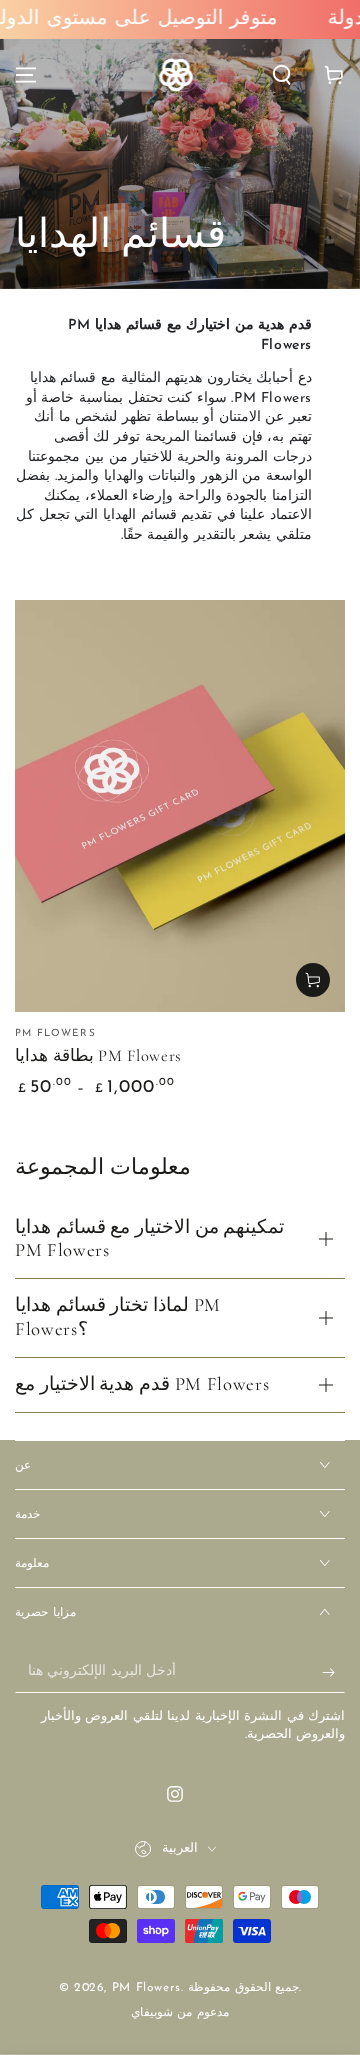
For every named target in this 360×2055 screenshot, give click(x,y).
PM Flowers (146, 1988)
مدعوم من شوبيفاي (180, 2013)
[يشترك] (333, 1673)
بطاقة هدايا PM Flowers (98, 1056)
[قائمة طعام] (26, 75)
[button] (282, 75)
